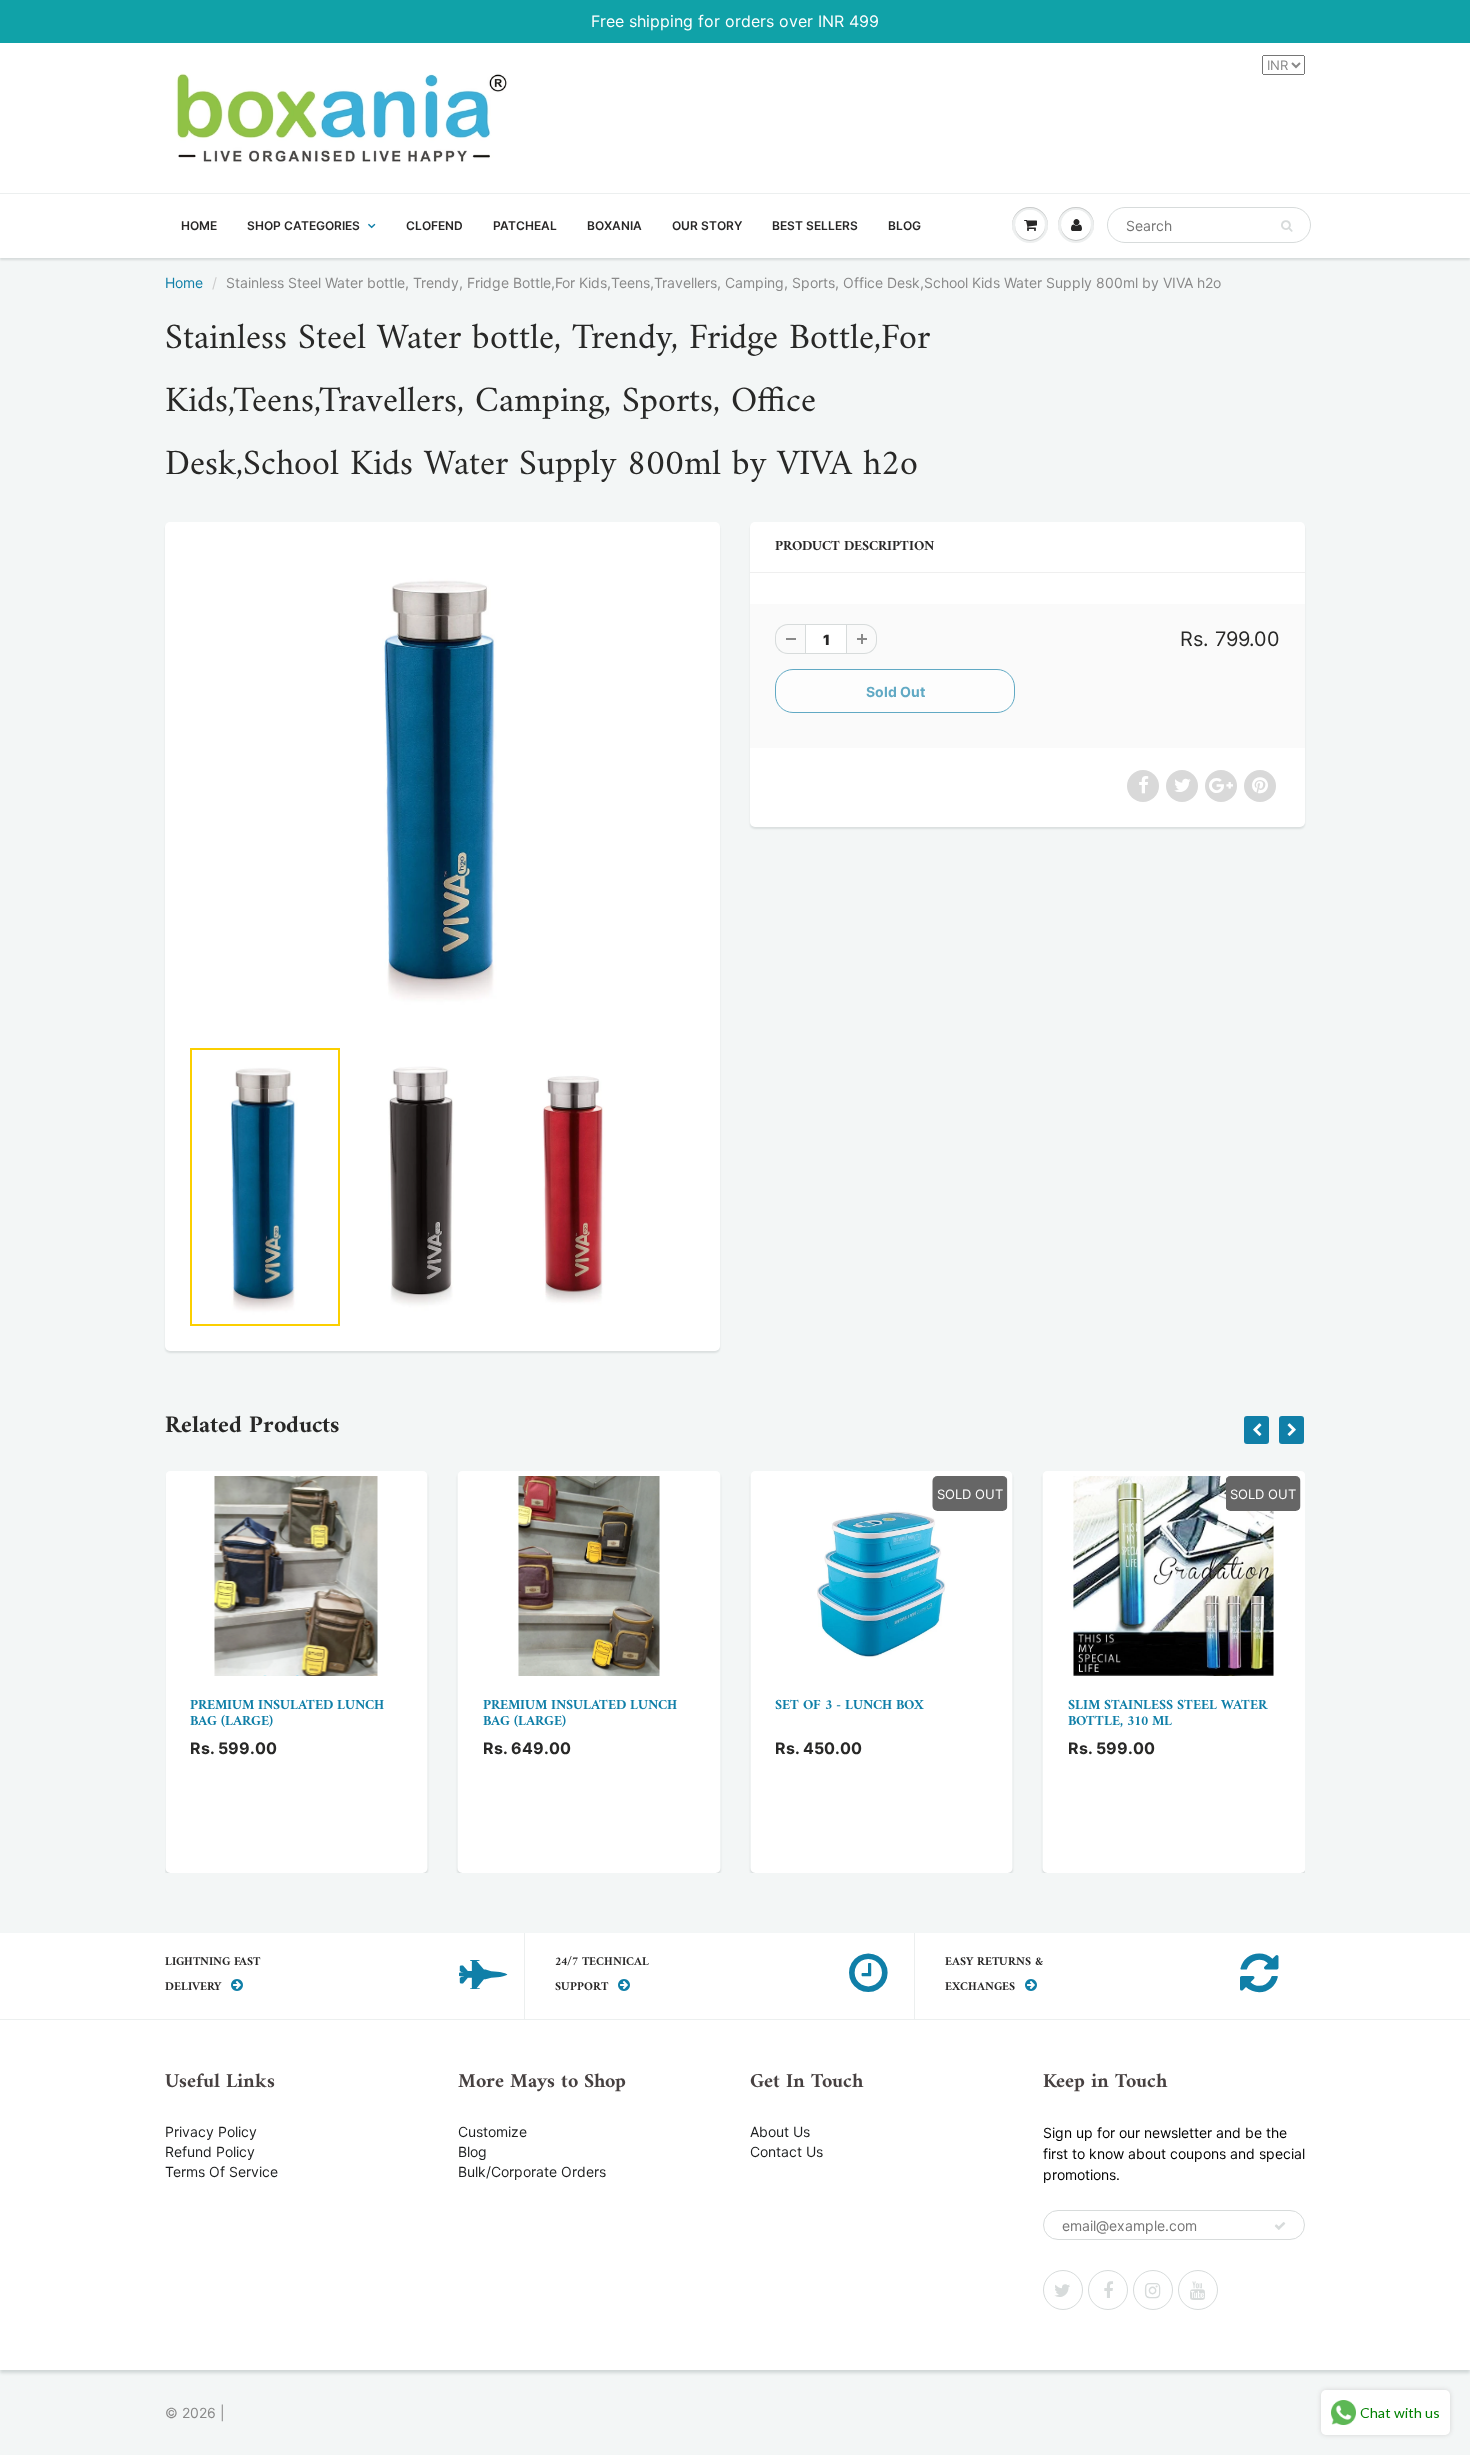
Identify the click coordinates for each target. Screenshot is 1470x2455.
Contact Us (786, 2151)
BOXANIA (614, 225)
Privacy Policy (211, 2131)
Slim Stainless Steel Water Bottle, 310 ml (1167, 1713)
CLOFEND (434, 225)
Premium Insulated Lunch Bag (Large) (287, 1713)
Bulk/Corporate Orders (532, 2171)
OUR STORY (707, 225)
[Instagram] (1153, 2290)
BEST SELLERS (815, 225)
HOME (199, 225)
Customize (492, 2131)
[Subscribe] (1280, 2226)
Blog (472, 2151)
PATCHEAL (525, 225)
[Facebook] (1108, 2290)
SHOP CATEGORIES (303, 225)
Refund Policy (210, 2151)
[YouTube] (1198, 2290)
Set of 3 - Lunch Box (849, 1705)
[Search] (1286, 226)
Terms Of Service (221, 2171)
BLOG (904, 225)
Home (184, 282)
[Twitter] (1063, 2290)
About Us (780, 2131)
